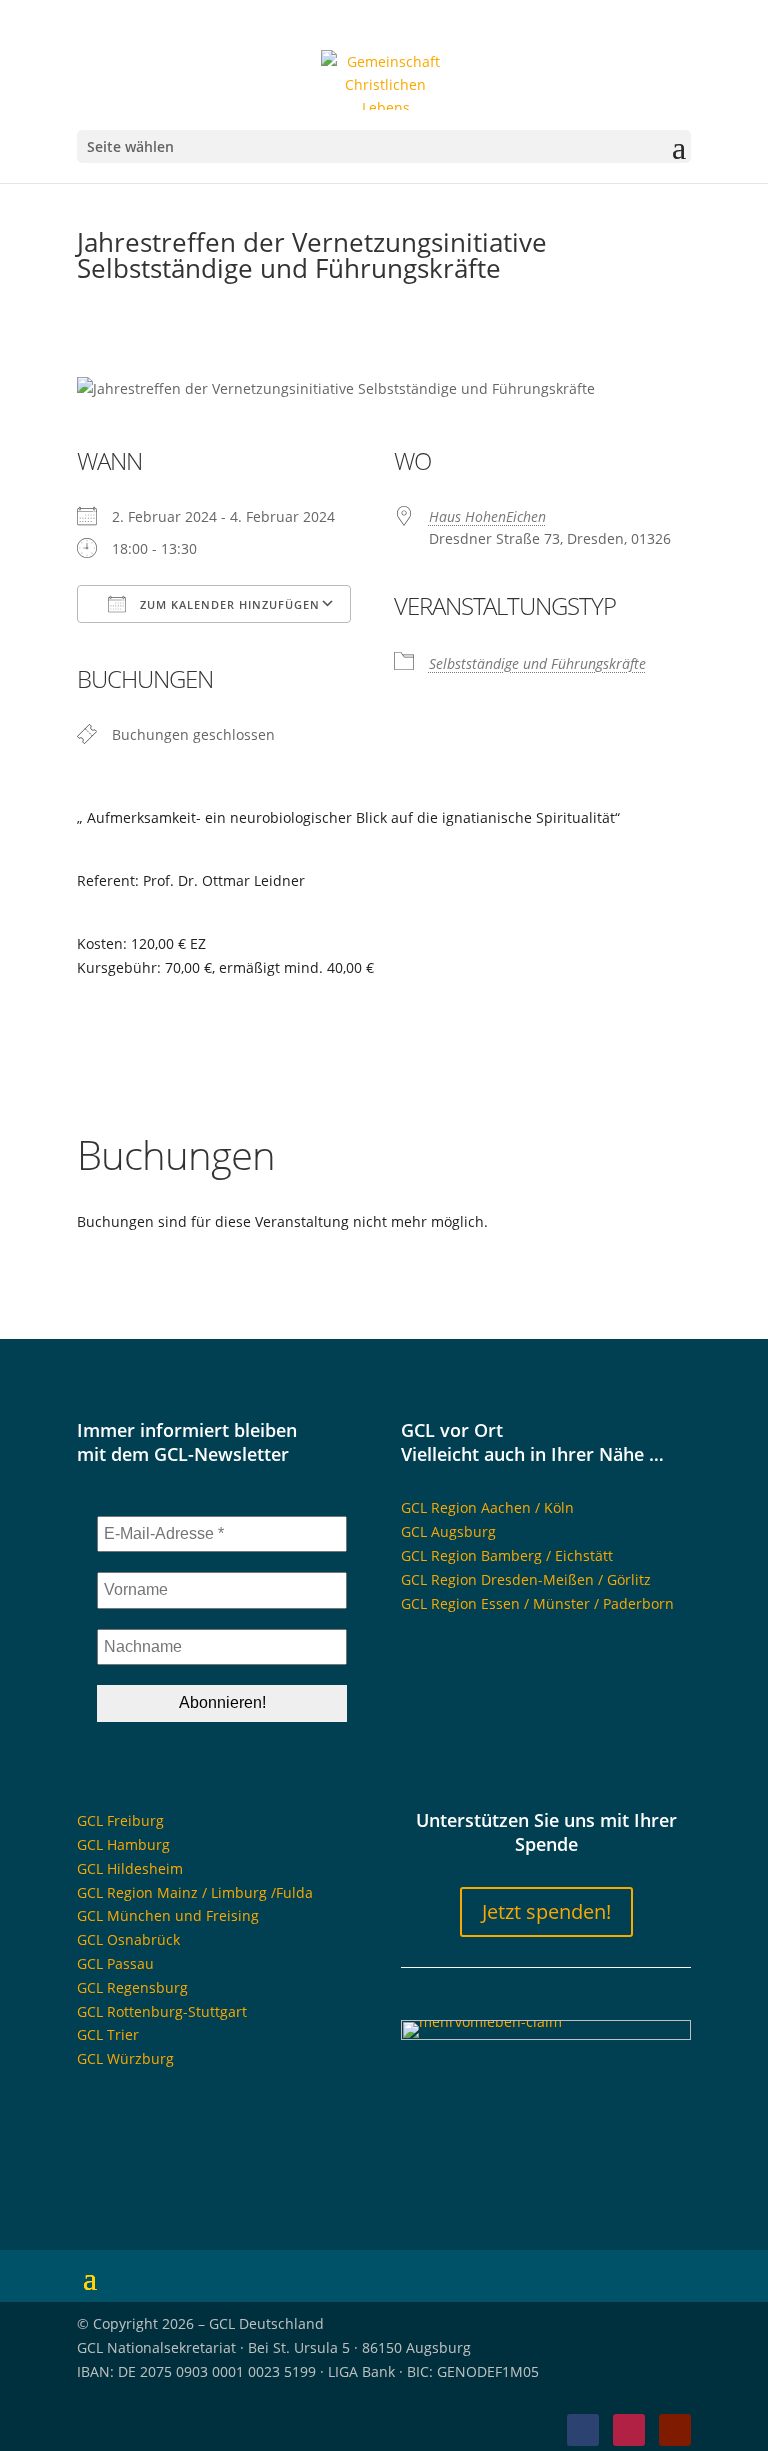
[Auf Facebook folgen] (583, 2430)
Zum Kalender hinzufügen (228, 604)
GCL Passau (115, 1963)
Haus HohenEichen (487, 516)
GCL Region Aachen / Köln (487, 1507)
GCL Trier (108, 2034)
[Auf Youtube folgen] (675, 2430)
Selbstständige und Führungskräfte (537, 663)
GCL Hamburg (123, 1844)
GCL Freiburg (120, 1820)
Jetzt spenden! (546, 1911)
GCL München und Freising (168, 1915)
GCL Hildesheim (130, 1868)
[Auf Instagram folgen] (629, 2430)
